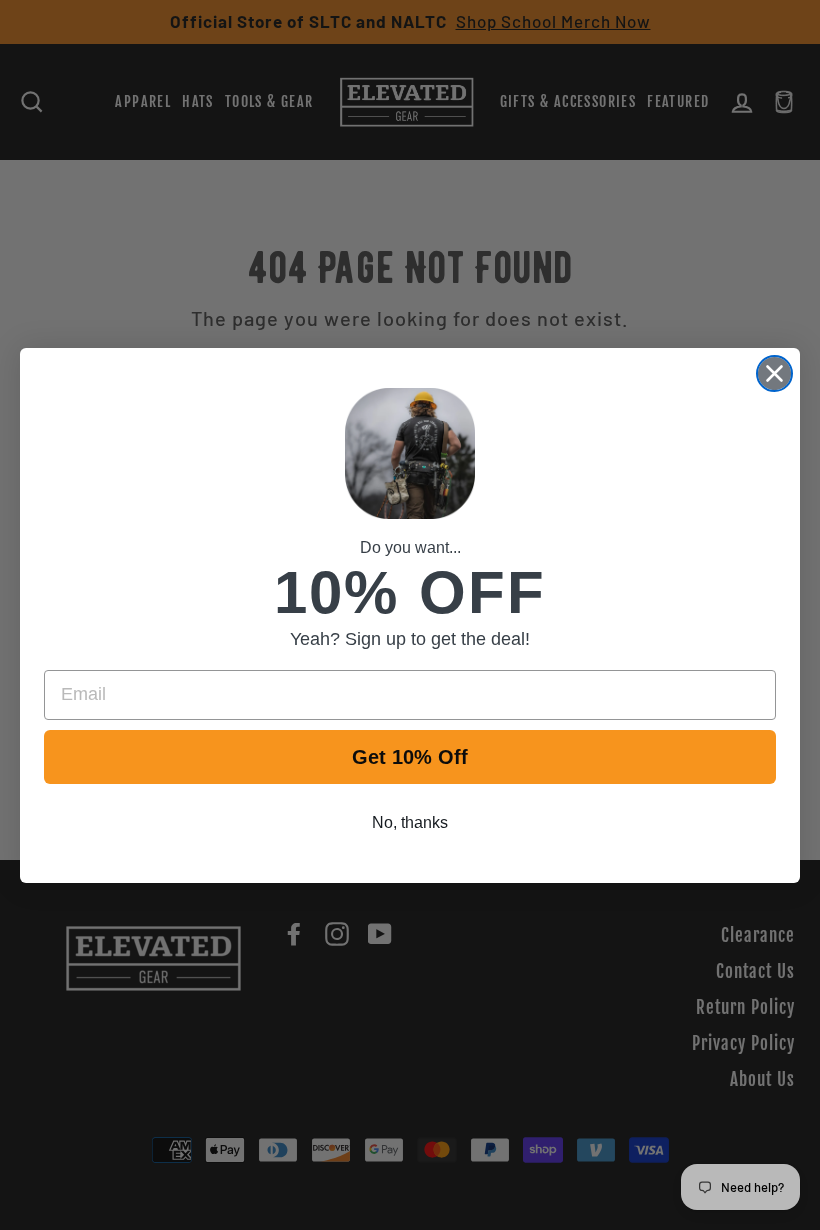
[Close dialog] (774, 373)
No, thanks (410, 822)
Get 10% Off (410, 757)
